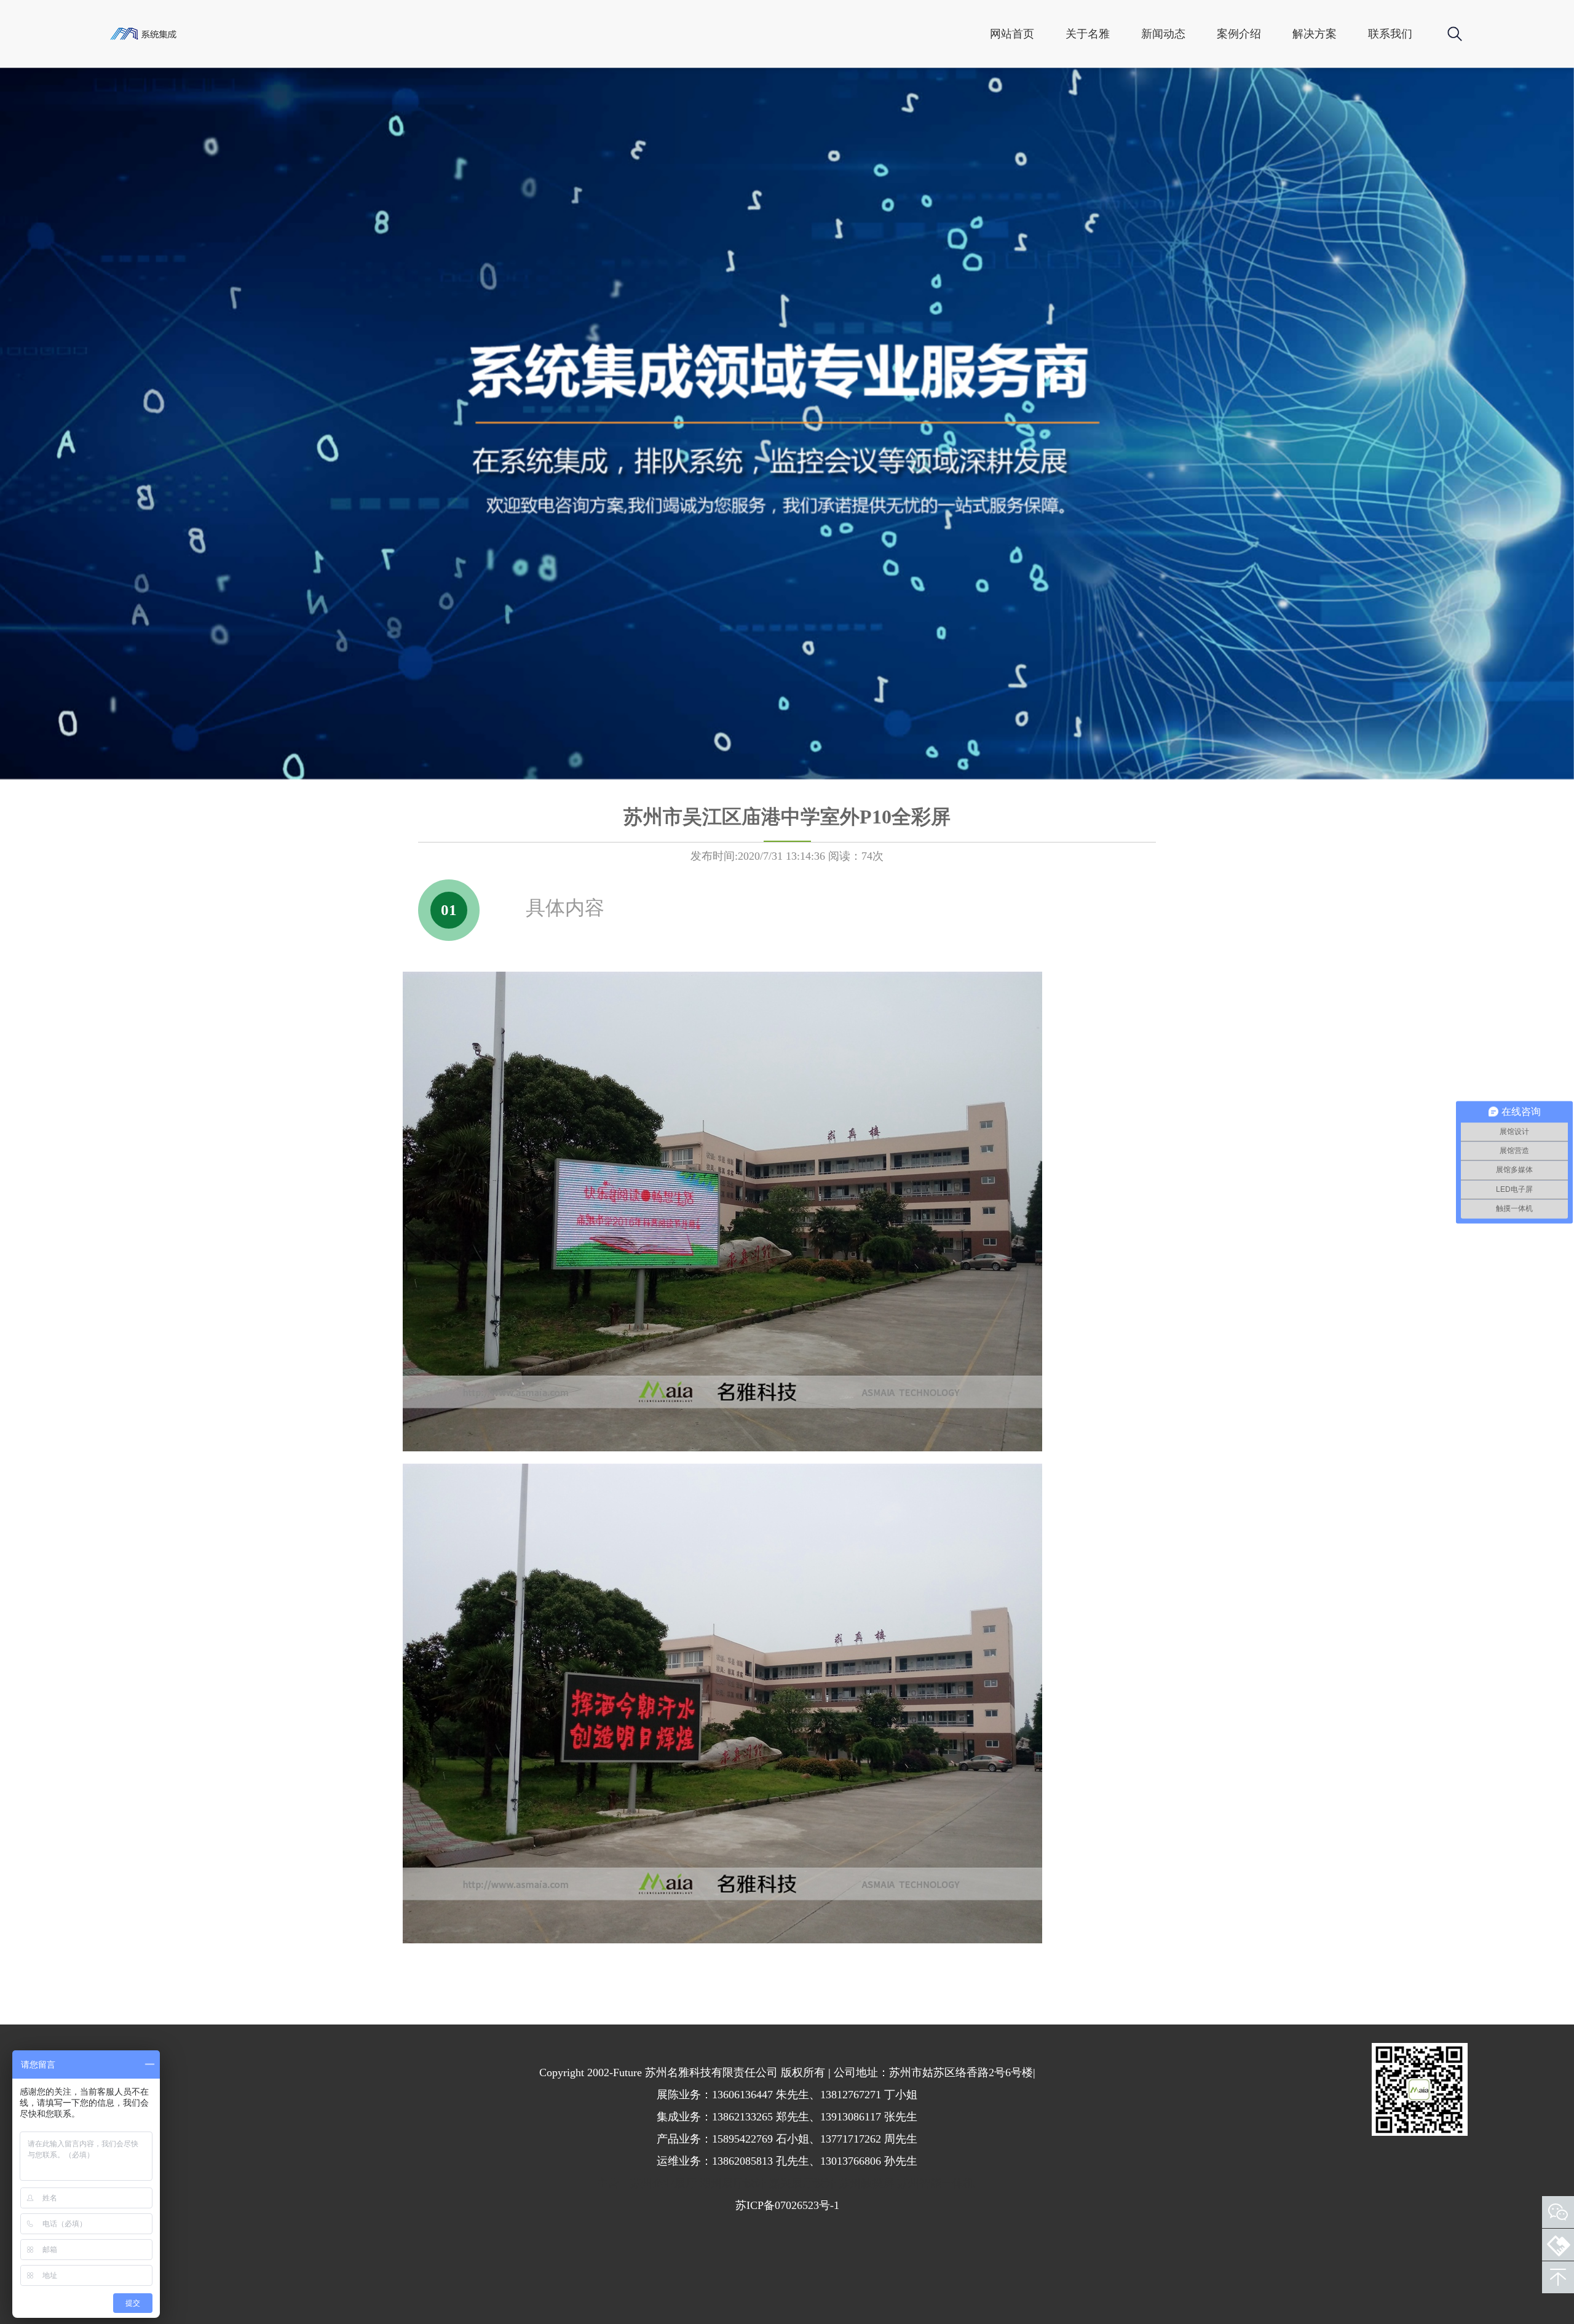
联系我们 (1390, 34)
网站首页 (1012, 34)
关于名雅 (1088, 34)
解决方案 (1315, 34)
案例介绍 (1239, 34)
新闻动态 (1163, 34)
